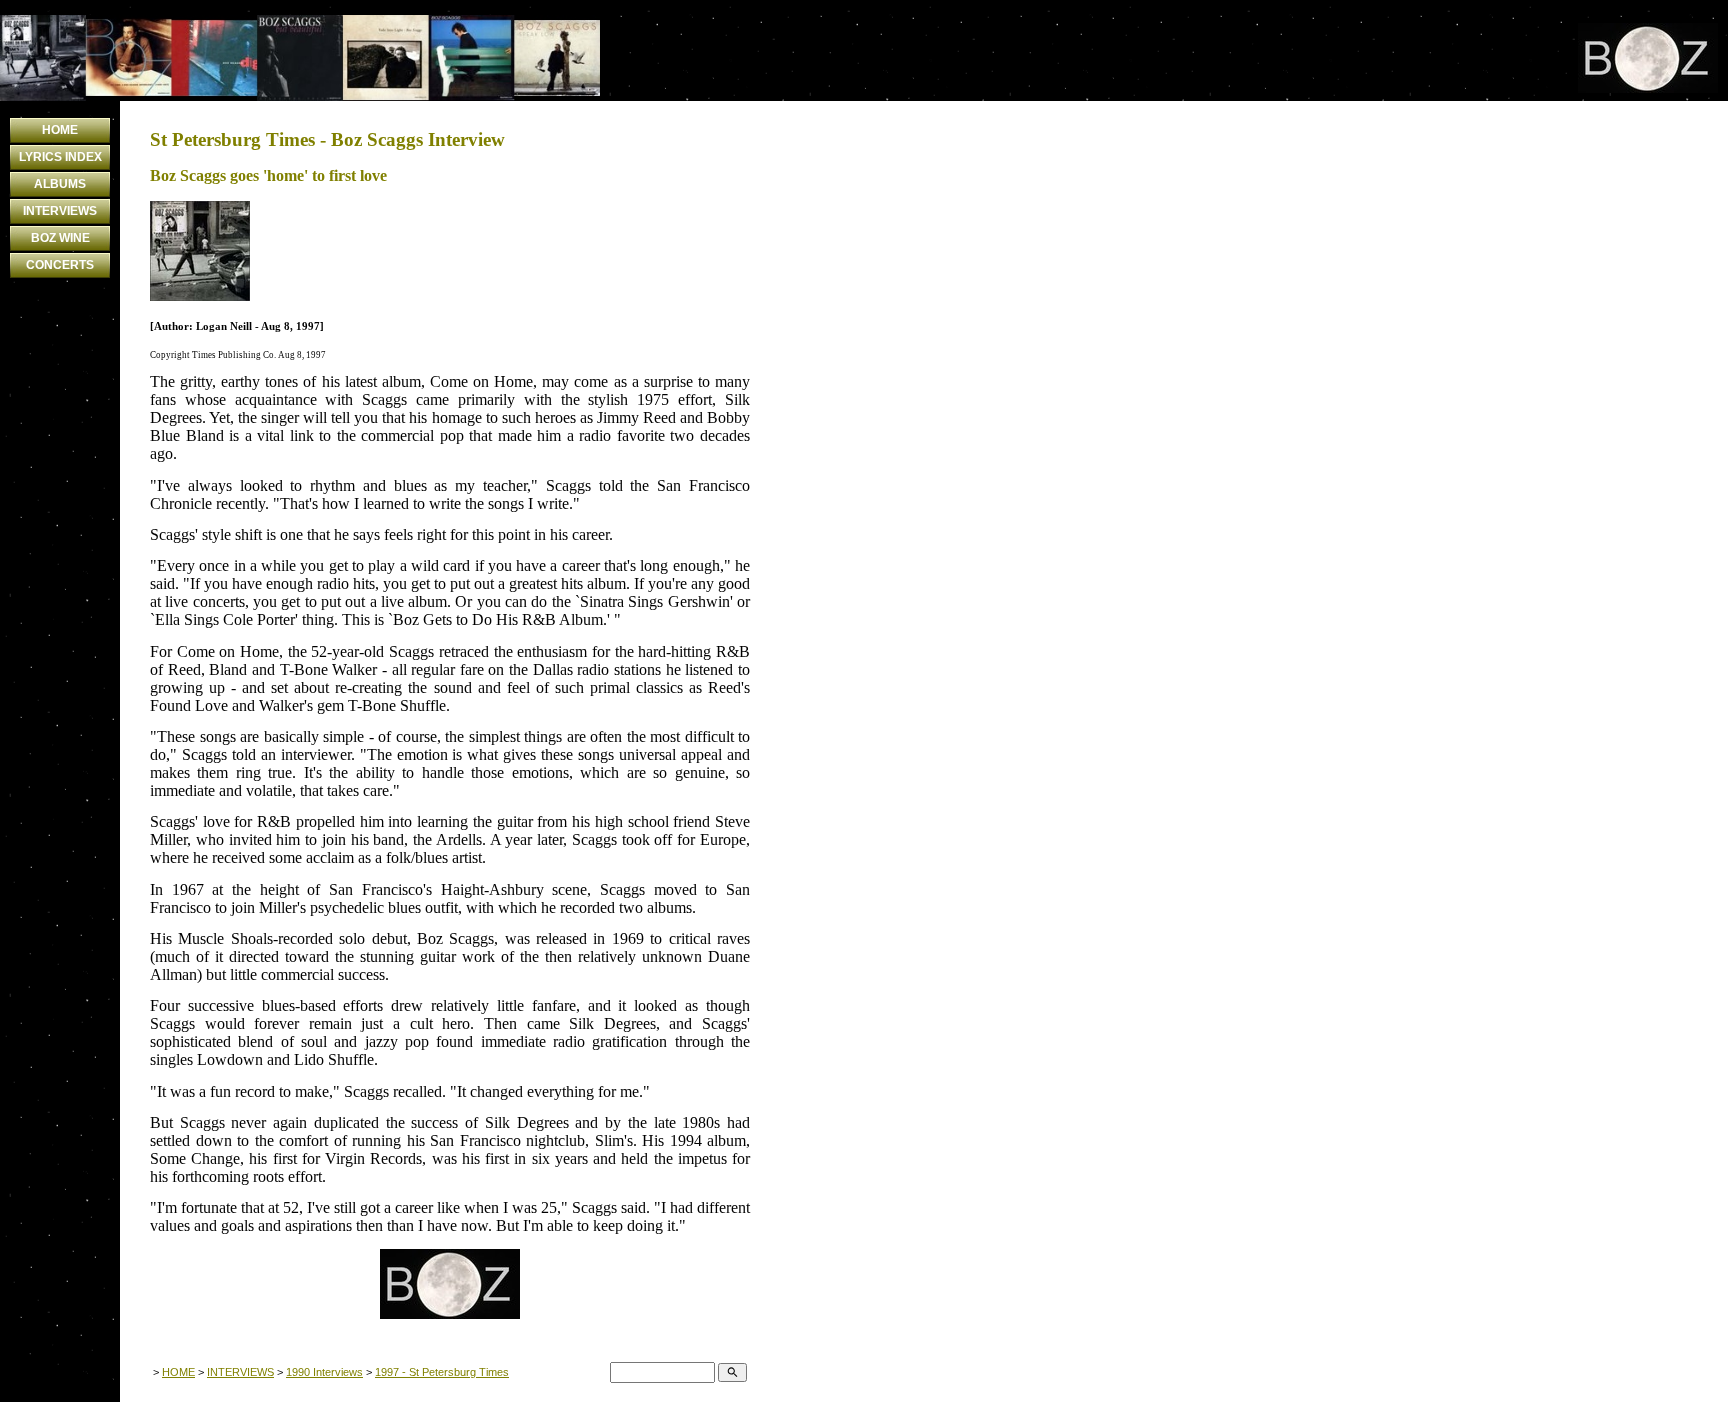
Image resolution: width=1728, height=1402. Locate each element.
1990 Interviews (324, 1372)
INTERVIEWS (60, 211)
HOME (60, 130)
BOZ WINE (60, 238)
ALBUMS (60, 184)
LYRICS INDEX (60, 157)
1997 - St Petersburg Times (442, 1372)
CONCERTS (60, 265)
